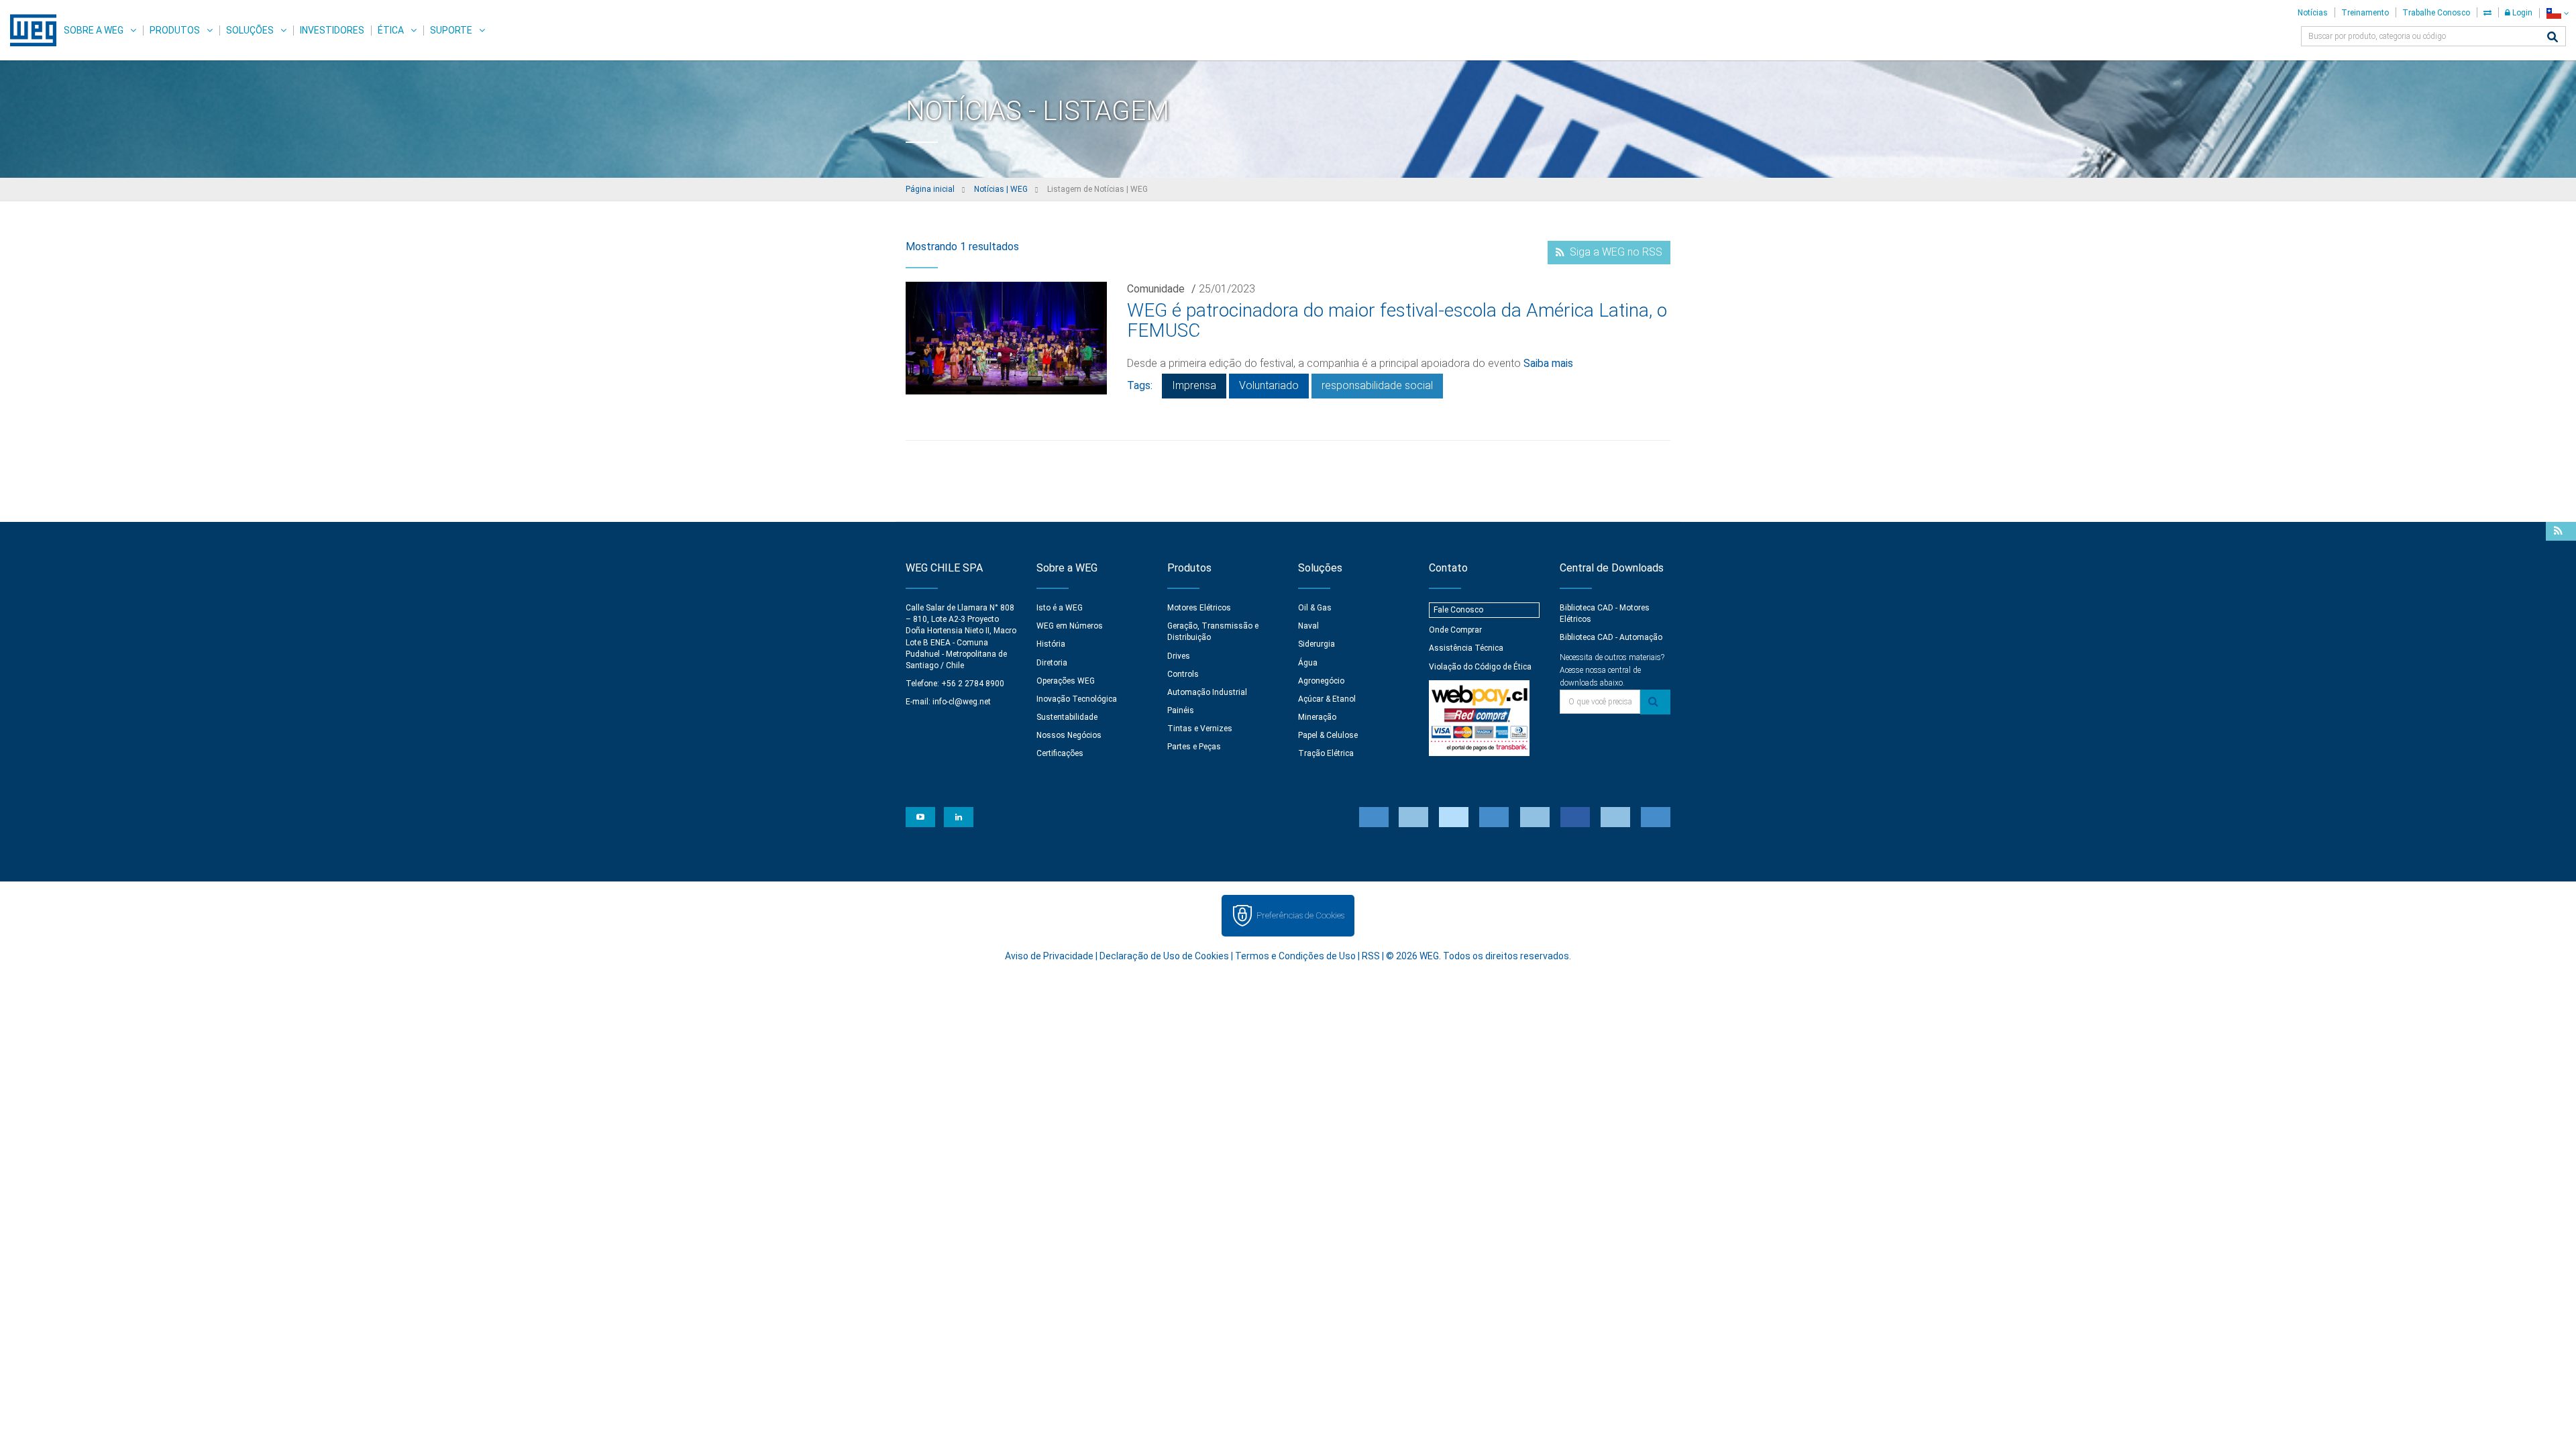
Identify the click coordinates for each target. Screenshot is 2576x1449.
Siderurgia (1317, 644)
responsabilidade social (1377, 385)
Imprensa (1194, 385)
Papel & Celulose (1328, 735)
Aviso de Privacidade (1049, 956)
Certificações (1060, 753)
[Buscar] (2553, 38)
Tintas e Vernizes (1200, 729)
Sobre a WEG (94, 30)
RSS (1371, 956)
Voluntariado (1269, 385)
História (1051, 644)
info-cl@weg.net (962, 702)
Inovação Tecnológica (1077, 699)
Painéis (1181, 710)
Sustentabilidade (1067, 717)
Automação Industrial (1207, 692)
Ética (391, 30)
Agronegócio (1321, 681)
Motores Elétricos (1199, 608)
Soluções (250, 30)
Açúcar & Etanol (1327, 699)
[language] (2558, 13)
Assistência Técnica (1466, 648)
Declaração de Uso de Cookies (1164, 956)
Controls (1183, 674)
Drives (1179, 656)
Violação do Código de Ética (1480, 667)
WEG (29, 30)
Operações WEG (1066, 681)
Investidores (332, 30)
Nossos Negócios (1069, 735)
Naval (1308, 626)
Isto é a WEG (1060, 608)
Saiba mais (1548, 363)
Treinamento (2365, 13)
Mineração (1317, 717)
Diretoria (1052, 663)
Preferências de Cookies (1300, 915)
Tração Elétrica (1326, 753)
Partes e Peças (1194, 747)
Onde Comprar (1455, 630)
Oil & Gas (1315, 608)
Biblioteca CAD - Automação (1611, 637)
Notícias (2313, 13)
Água (1308, 663)
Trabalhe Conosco (2436, 13)
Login (2521, 13)
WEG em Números (1070, 626)
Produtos (175, 30)
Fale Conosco (1458, 610)
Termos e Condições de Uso (1295, 956)
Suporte (451, 30)
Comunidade (1156, 289)
